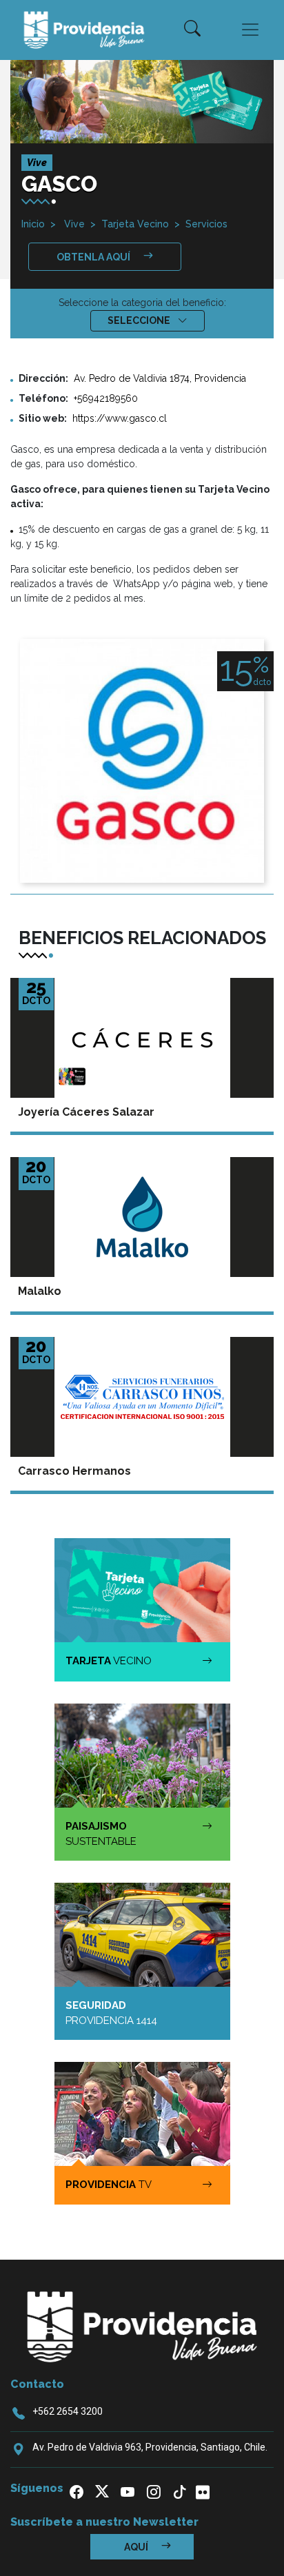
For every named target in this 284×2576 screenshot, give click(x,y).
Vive (73, 224)
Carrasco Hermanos (74, 1471)
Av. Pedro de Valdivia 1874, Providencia (160, 378)
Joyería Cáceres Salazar (86, 1112)
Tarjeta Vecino (135, 224)
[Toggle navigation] (250, 30)
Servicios (206, 224)
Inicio (33, 224)
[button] (192, 30)
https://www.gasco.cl (120, 418)
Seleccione (140, 320)
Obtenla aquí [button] (94, 257)
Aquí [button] (137, 2547)
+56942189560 (106, 398)
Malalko (40, 1291)
